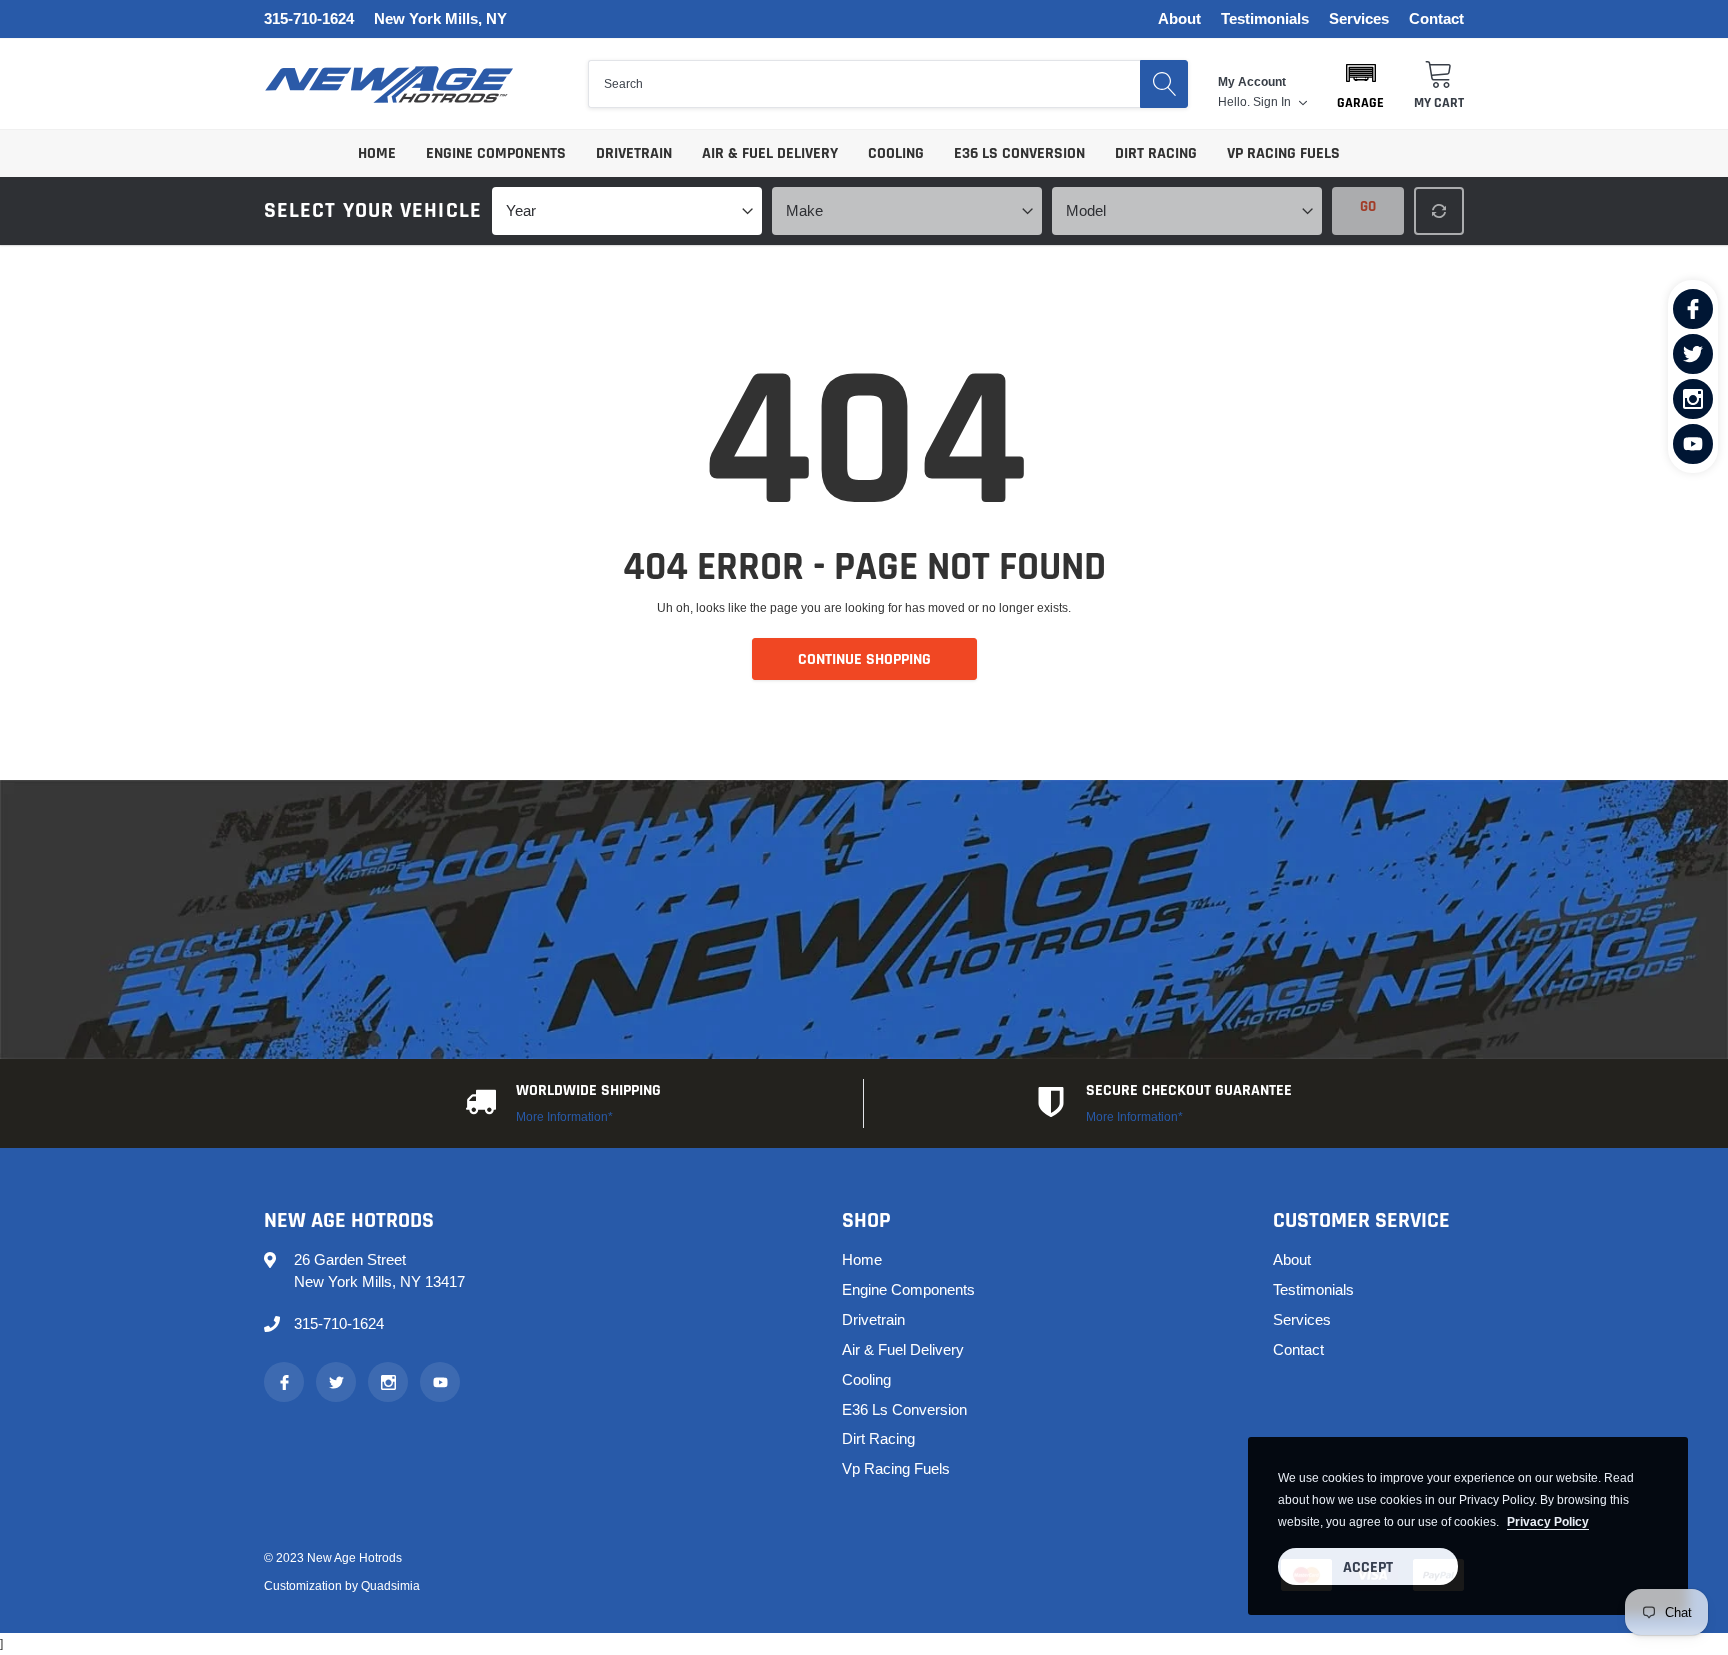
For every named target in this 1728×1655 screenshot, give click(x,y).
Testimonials (1265, 19)
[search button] (1164, 84)
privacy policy (1548, 1521)
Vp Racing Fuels (1283, 153)
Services (1359, 19)
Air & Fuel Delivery (770, 153)
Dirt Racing (1156, 153)
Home (377, 153)
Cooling (896, 153)
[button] (1360, 84)
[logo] (389, 84)
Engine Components (496, 153)
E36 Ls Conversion (1019, 153)
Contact (1436, 19)
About (1179, 19)
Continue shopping (864, 659)
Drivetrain (634, 153)
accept (1368, 1567)
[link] (1693, 309)
